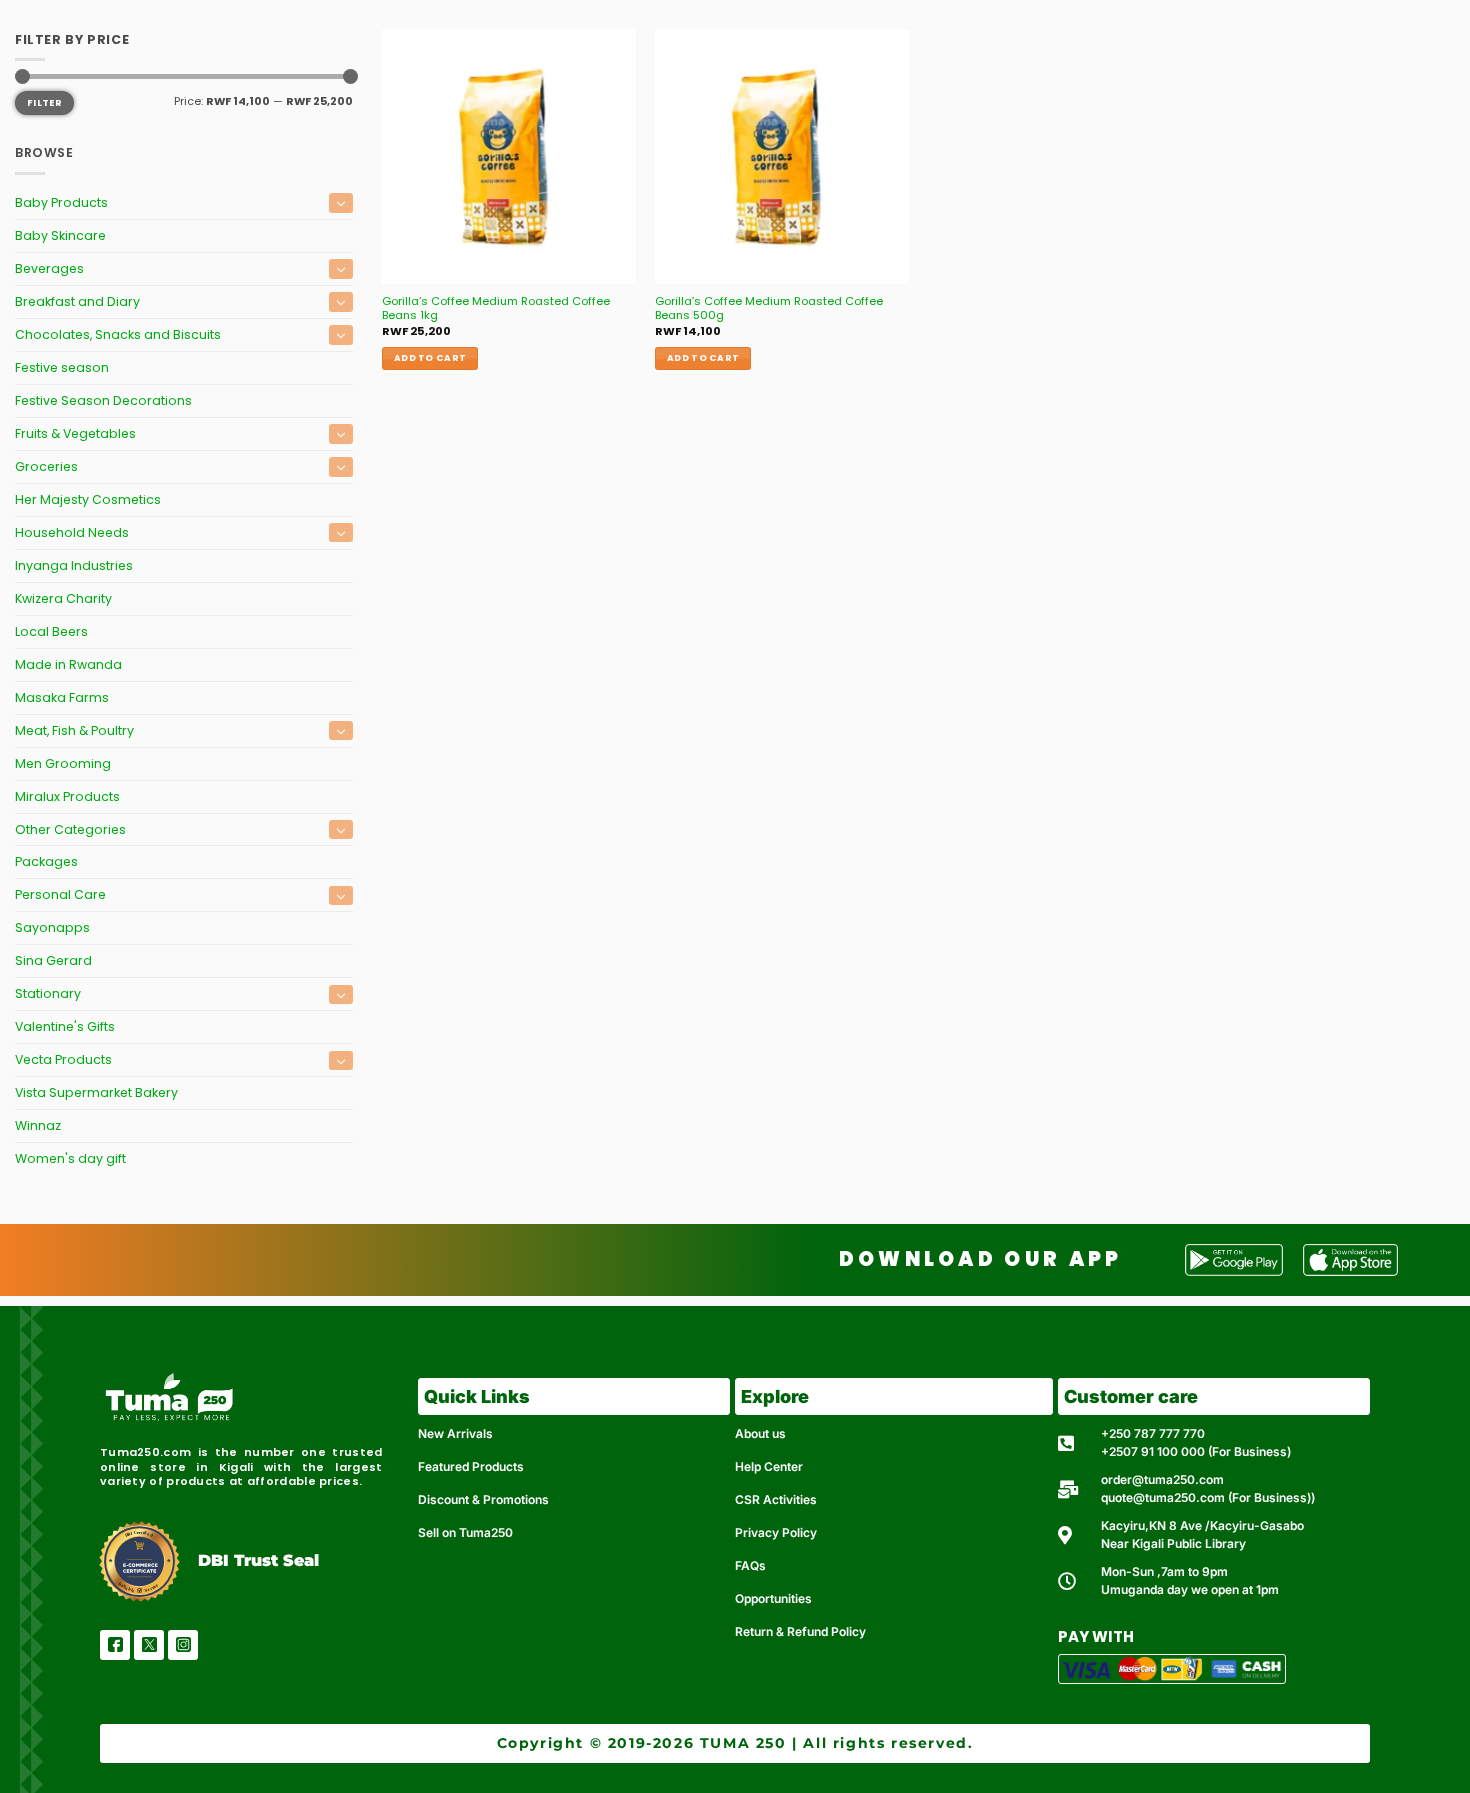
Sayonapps (52, 927)
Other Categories (70, 829)
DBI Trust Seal (258, 1560)
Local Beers (51, 631)
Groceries (46, 466)
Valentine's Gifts (65, 1026)
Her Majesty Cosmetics (88, 499)
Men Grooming (63, 763)
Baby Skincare (60, 235)
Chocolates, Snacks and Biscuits (118, 334)
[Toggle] (341, 202)
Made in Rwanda (68, 664)
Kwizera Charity (63, 598)
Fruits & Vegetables (75, 433)
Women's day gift (70, 1158)
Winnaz (38, 1125)
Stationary (48, 993)
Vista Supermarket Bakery (96, 1092)
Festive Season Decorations (103, 400)
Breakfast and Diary (77, 301)
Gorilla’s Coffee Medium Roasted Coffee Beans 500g (769, 308)
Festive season (62, 367)
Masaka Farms (62, 697)
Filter (44, 102)
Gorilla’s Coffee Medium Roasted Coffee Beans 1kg (496, 308)
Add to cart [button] (430, 358)
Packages (46, 861)
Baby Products (61, 202)
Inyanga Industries (74, 565)
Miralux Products (67, 796)
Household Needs (72, 532)
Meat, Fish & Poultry (74, 730)
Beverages (49, 268)
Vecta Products (63, 1059)
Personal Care (60, 894)
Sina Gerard (53, 960)
